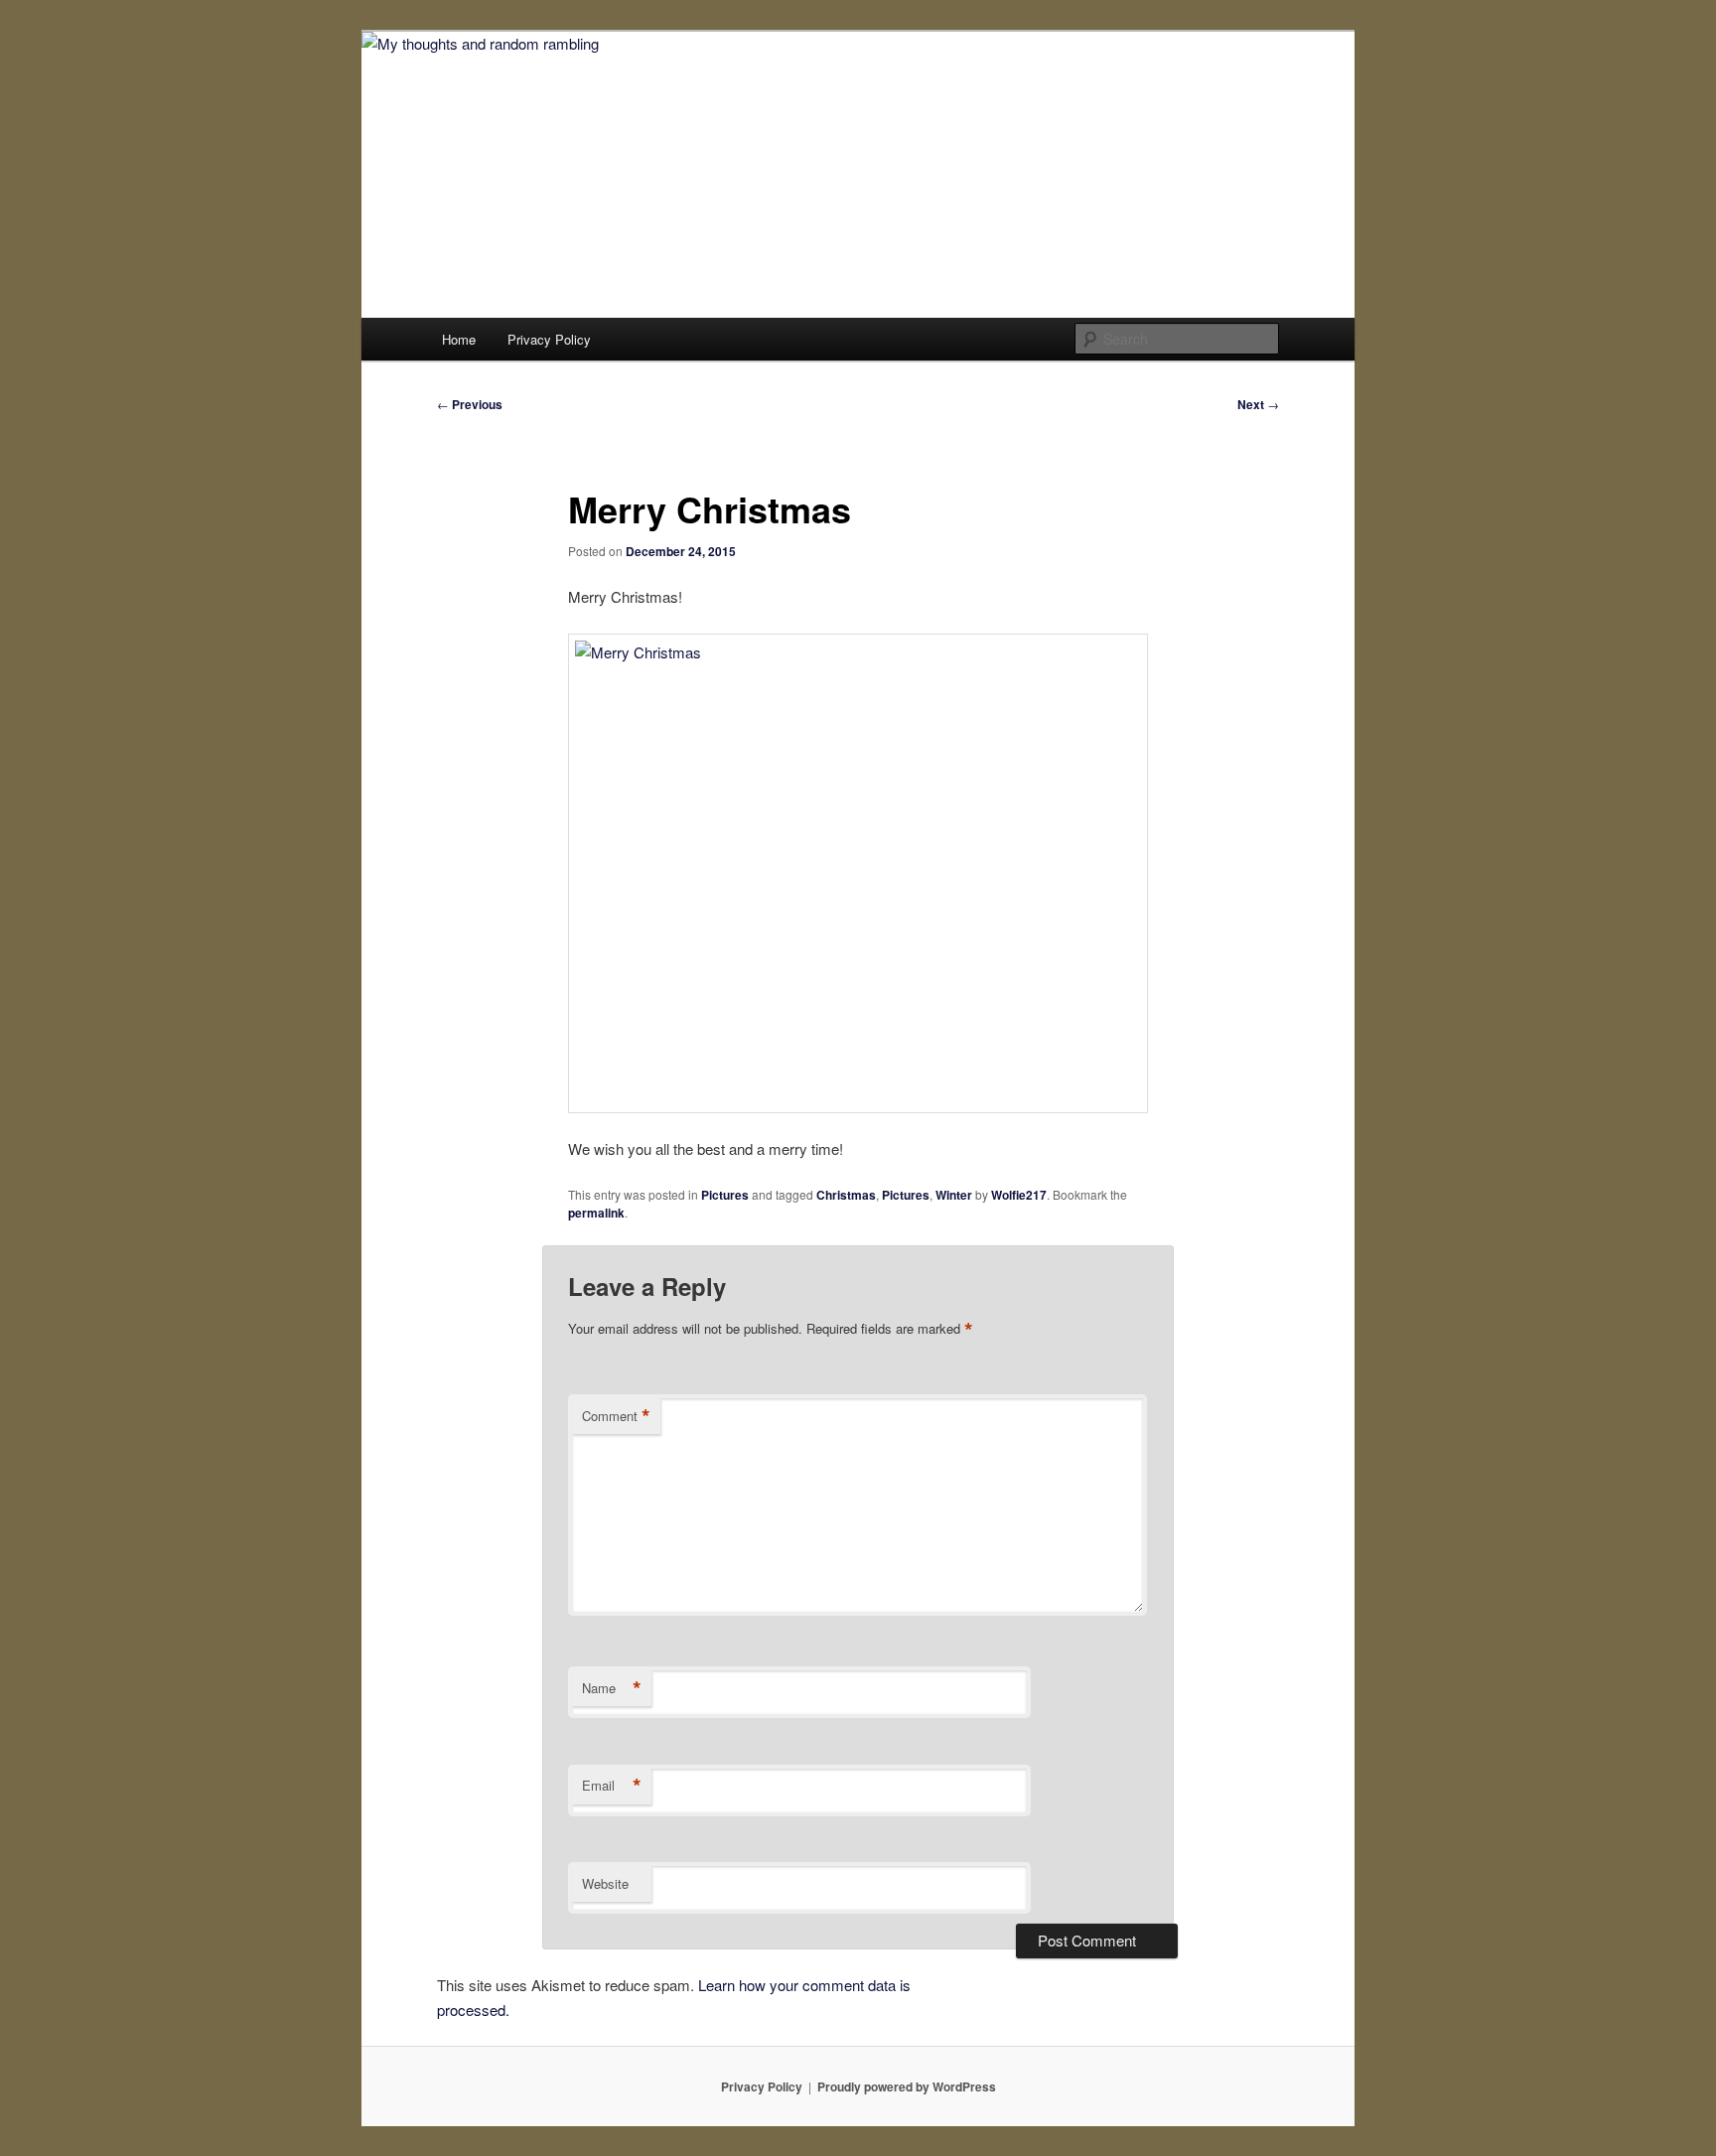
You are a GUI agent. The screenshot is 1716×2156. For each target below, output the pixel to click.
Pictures (725, 1195)
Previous (470, 404)
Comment (616, 1416)
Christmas (846, 1195)
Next (1258, 404)
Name (612, 1688)
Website (605, 1883)
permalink (596, 1213)
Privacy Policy (549, 339)
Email (612, 1786)
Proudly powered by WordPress (907, 2086)
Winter (954, 1195)
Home (459, 339)
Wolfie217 (1019, 1195)
